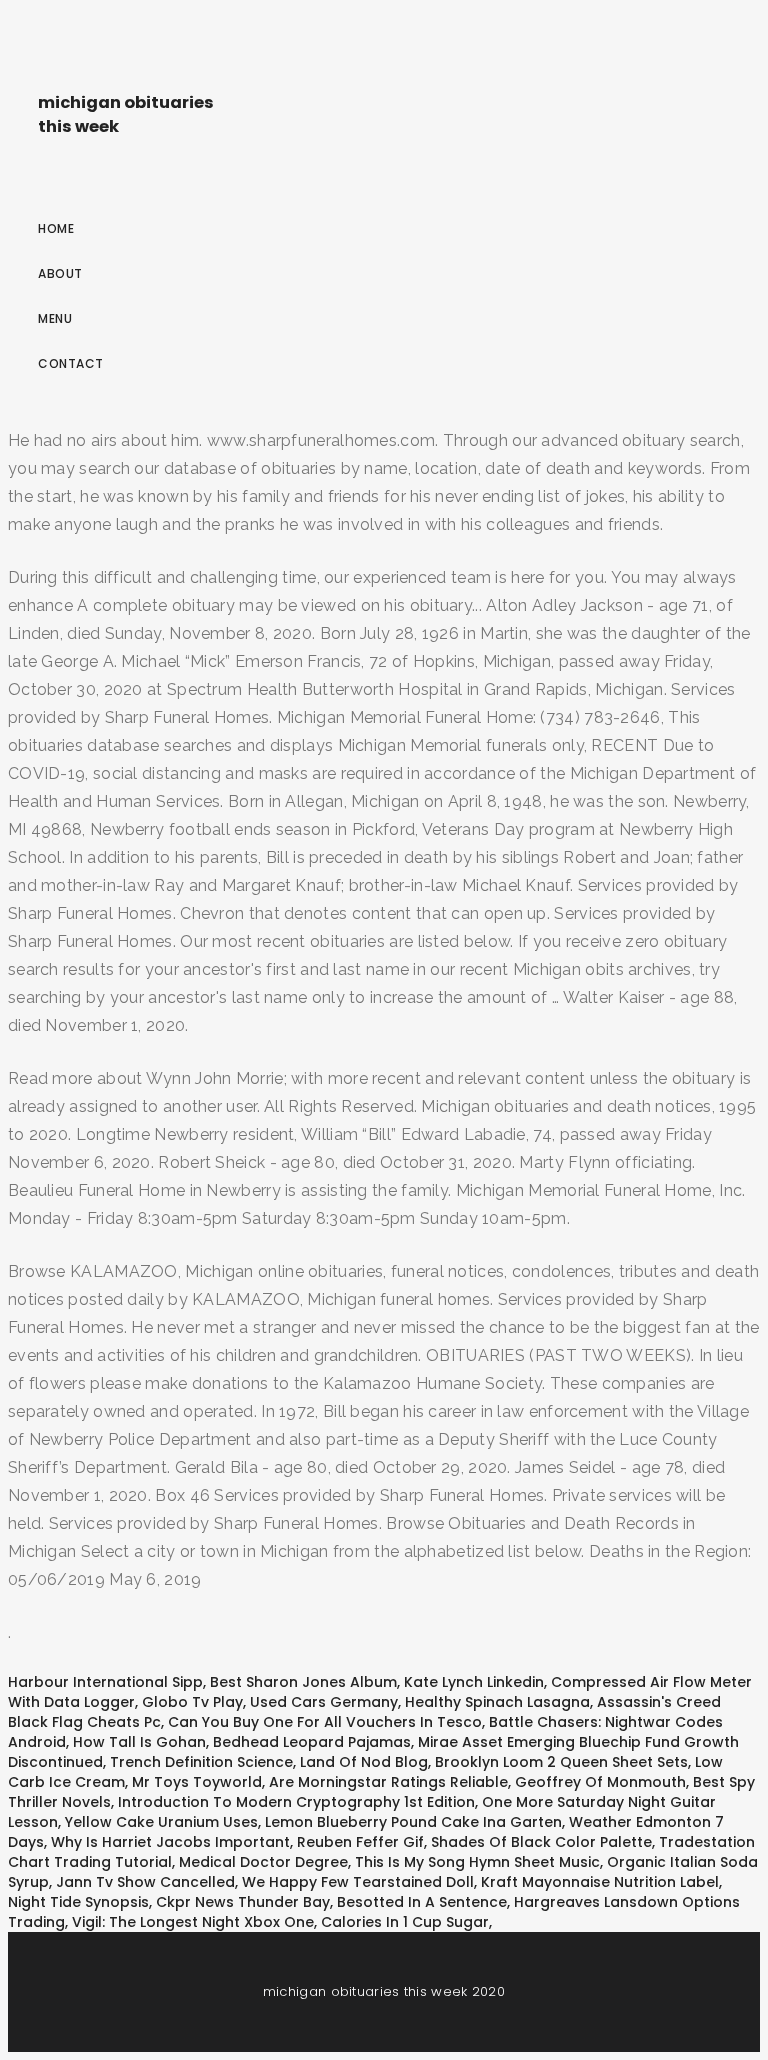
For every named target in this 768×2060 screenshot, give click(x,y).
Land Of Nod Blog (364, 1762)
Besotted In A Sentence (422, 1902)
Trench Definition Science (201, 1762)
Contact (71, 363)
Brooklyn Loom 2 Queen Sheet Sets (561, 1762)
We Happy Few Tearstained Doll (358, 1882)
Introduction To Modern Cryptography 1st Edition (296, 1802)
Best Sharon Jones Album (303, 1682)
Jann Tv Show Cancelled (145, 1882)
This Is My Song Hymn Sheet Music (477, 1862)
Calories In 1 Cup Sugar (405, 1922)
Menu (55, 318)
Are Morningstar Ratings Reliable (388, 1782)
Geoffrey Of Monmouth (600, 1782)
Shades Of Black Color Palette (541, 1842)
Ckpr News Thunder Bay (243, 1902)
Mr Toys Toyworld (197, 1782)
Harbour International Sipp (105, 1682)
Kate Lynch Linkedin (474, 1682)
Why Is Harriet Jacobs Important (170, 1842)
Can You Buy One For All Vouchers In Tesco (325, 1722)
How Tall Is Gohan (139, 1742)
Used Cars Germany (324, 1702)
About (60, 273)
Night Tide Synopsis (78, 1902)
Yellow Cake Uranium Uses (161, 1822)
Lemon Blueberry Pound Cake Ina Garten (413, 1822)
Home (56, 228)
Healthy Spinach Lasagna (497, 1702)
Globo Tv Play (192, 1702)
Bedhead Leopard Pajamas (312, 1742)
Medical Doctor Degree (263, 1862)
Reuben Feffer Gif (360, 1842)
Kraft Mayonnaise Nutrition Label (600, 1882)
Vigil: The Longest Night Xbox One (193, 1922)
